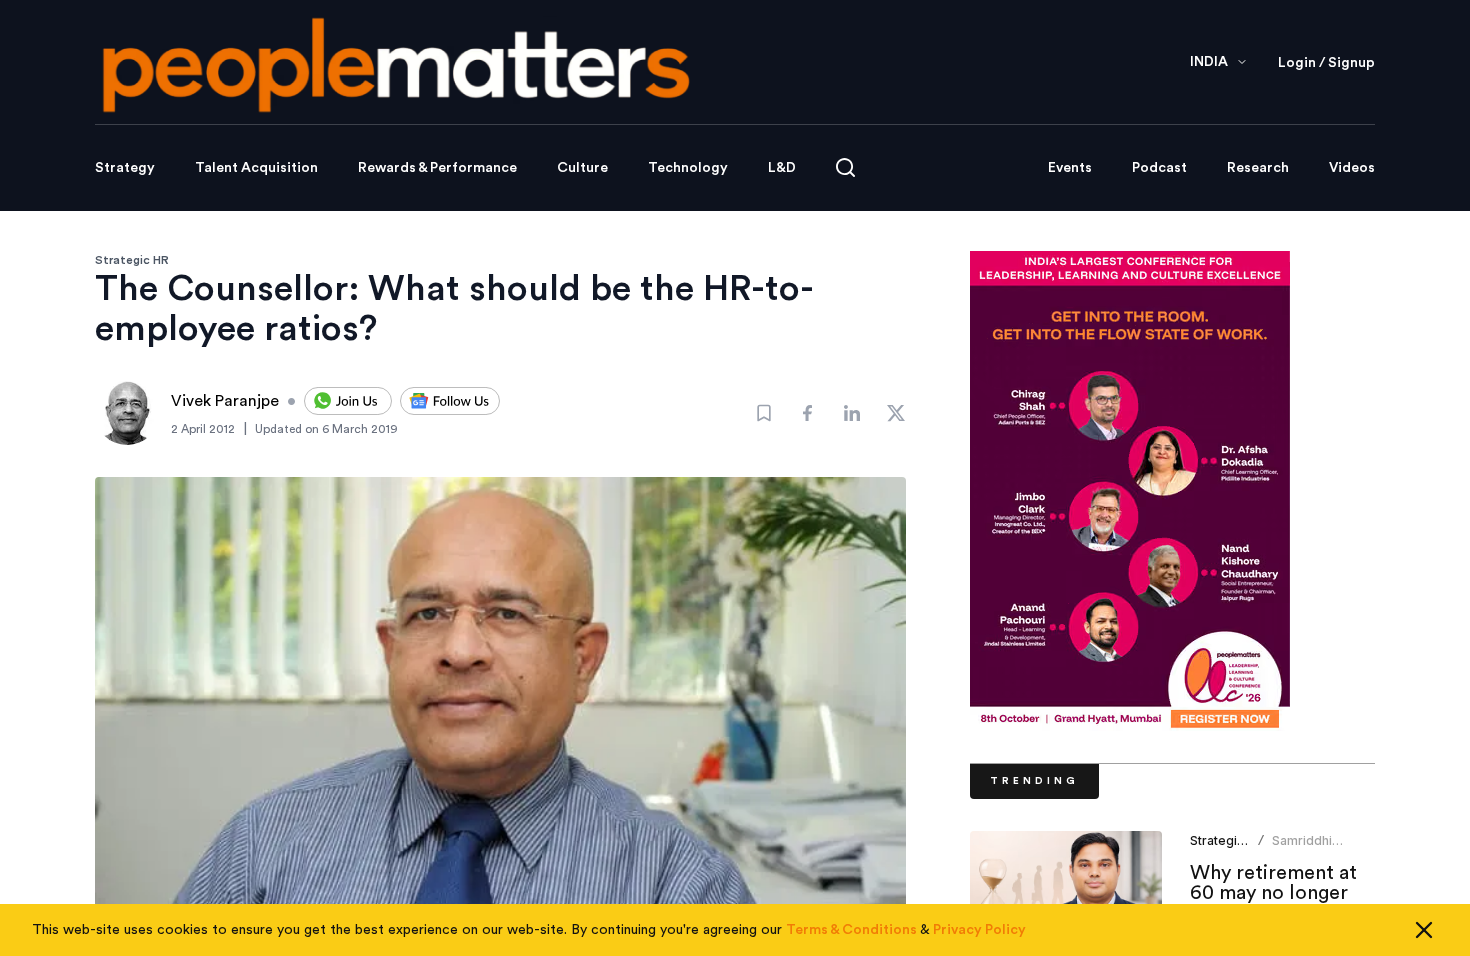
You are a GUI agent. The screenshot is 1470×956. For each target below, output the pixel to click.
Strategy (125, 168)
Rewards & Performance (437, 168)
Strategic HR (132, 260)
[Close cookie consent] (1424, 930)
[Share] (808, 413)
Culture (582, 168)
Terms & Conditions (851, 930)
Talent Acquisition (256, 168)
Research (1258, 168)
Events (1070, 168)
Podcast (1159, 168)
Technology (688, 168)
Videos (1352, 168)
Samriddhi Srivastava (1303, 848)
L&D (782, 168)
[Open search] (845, 167)
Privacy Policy (979, 930)
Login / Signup (1326, 63)
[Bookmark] (764, 413)
